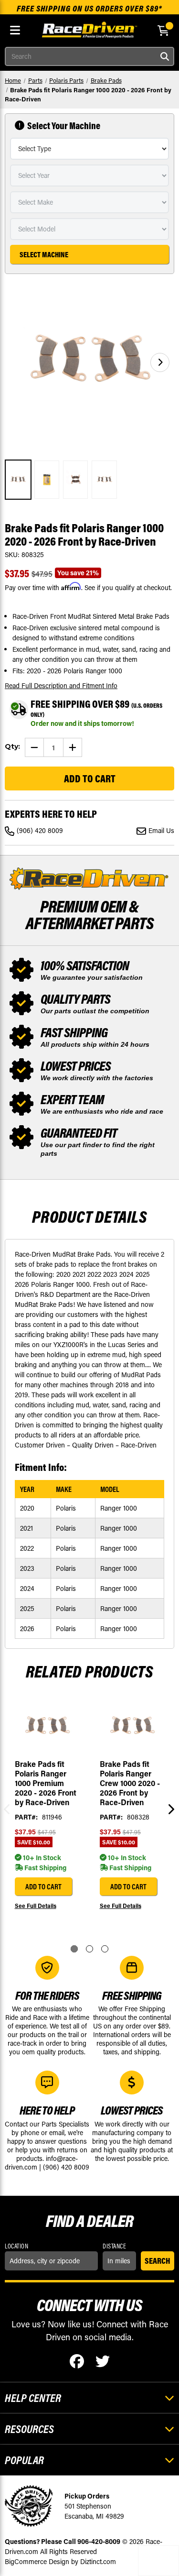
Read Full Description (61, 685)
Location (16, 2246)
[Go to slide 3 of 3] (105, 1949)
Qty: (12, 746)
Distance (114, 2246)
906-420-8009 (99, 2541)
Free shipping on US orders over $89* (89, 8)
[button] (160, 362)
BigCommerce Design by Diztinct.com (60, 2561)
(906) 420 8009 (40, 830)
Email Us (161, 830)
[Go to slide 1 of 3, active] (74, 1949)
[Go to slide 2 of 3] (89, 1949)
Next (169, 1809)
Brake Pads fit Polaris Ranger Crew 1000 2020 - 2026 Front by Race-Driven (130, 1783)
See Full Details (36, 1906)
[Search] (165, 56)
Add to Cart (43, 1886)
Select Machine (44, 254)
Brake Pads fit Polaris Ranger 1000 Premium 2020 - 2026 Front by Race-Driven (46, 1783)
